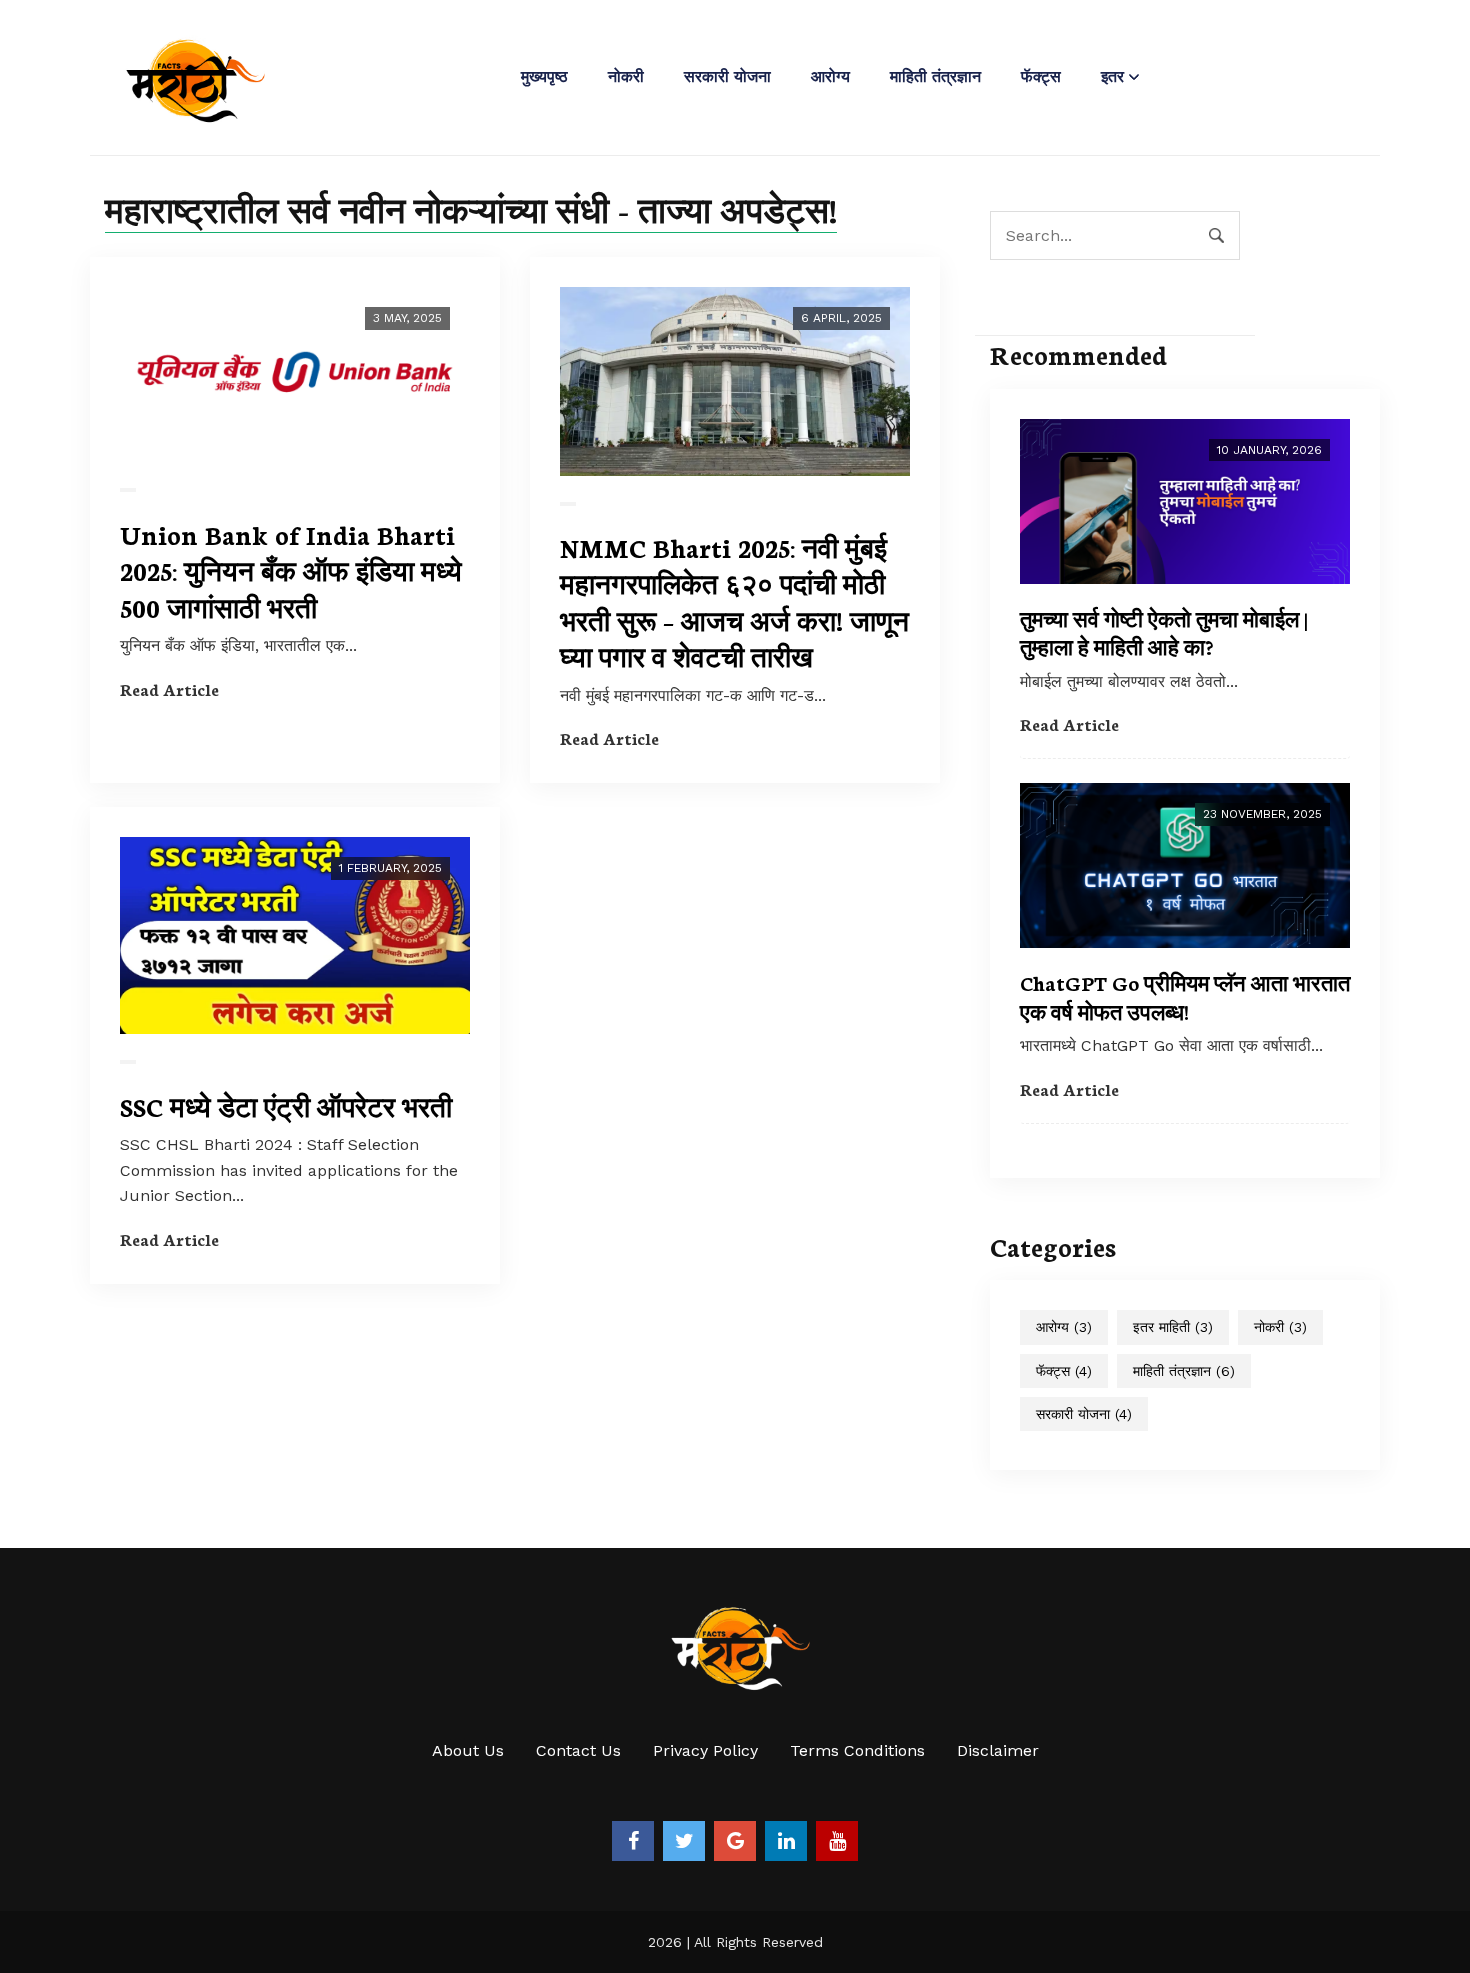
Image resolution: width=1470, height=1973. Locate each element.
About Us (468, 1750)
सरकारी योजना (727, 76)
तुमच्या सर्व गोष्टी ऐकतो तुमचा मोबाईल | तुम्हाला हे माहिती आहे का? (1164, 632)
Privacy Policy (705, 1750)
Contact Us (578, 1750)
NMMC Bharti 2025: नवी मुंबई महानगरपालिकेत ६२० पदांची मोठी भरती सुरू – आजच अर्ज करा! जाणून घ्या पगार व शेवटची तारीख (734, 601)
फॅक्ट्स (1041, 76)
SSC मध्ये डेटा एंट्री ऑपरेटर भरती (286, 1106)
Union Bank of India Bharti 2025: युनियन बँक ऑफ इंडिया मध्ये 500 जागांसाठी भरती (291, 570)
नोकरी (626, 76)
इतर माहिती (1173, 1327)
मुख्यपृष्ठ (544, 76)
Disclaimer (998, 1750)
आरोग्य (830, 76)
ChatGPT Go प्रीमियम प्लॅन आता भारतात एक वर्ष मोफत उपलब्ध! (1185, 996)
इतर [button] (1112, 76)
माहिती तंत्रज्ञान (935, 76)
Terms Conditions (857, 1750)
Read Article (169, 688)
